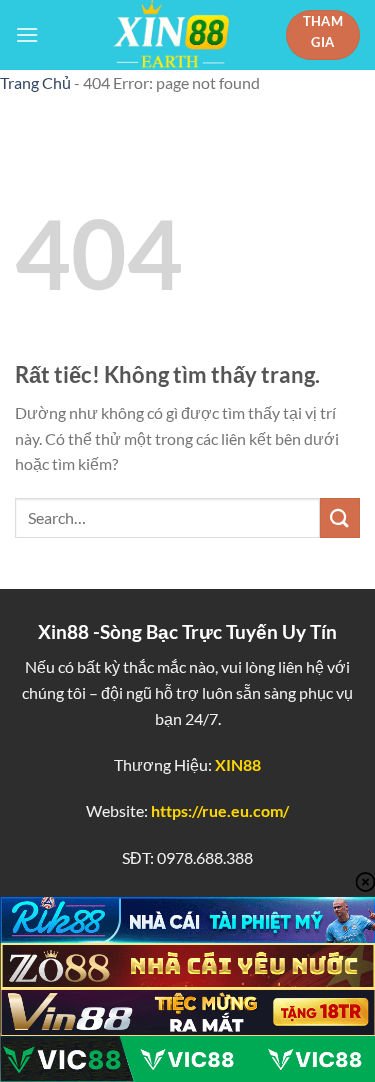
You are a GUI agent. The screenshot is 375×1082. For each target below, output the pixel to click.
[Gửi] (340, 517)
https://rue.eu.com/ (220, 810)
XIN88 (238, 764)
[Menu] (27, 34)
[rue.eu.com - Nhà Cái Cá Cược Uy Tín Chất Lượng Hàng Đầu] (171, 35)
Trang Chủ (35, 82)
